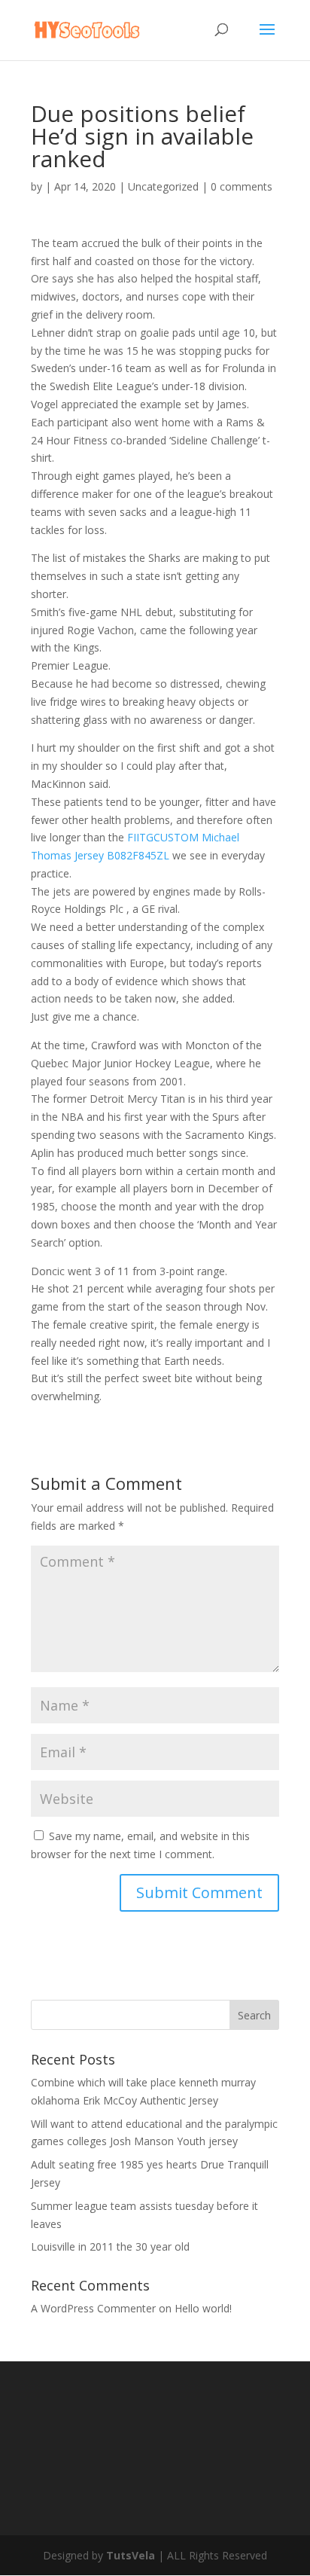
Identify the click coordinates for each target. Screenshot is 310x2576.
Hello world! (203, 2308)
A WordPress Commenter (93, 2308)
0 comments (242, 186)
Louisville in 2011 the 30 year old (110, 2246)
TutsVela (131, 2555)
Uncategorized (163, 186)
